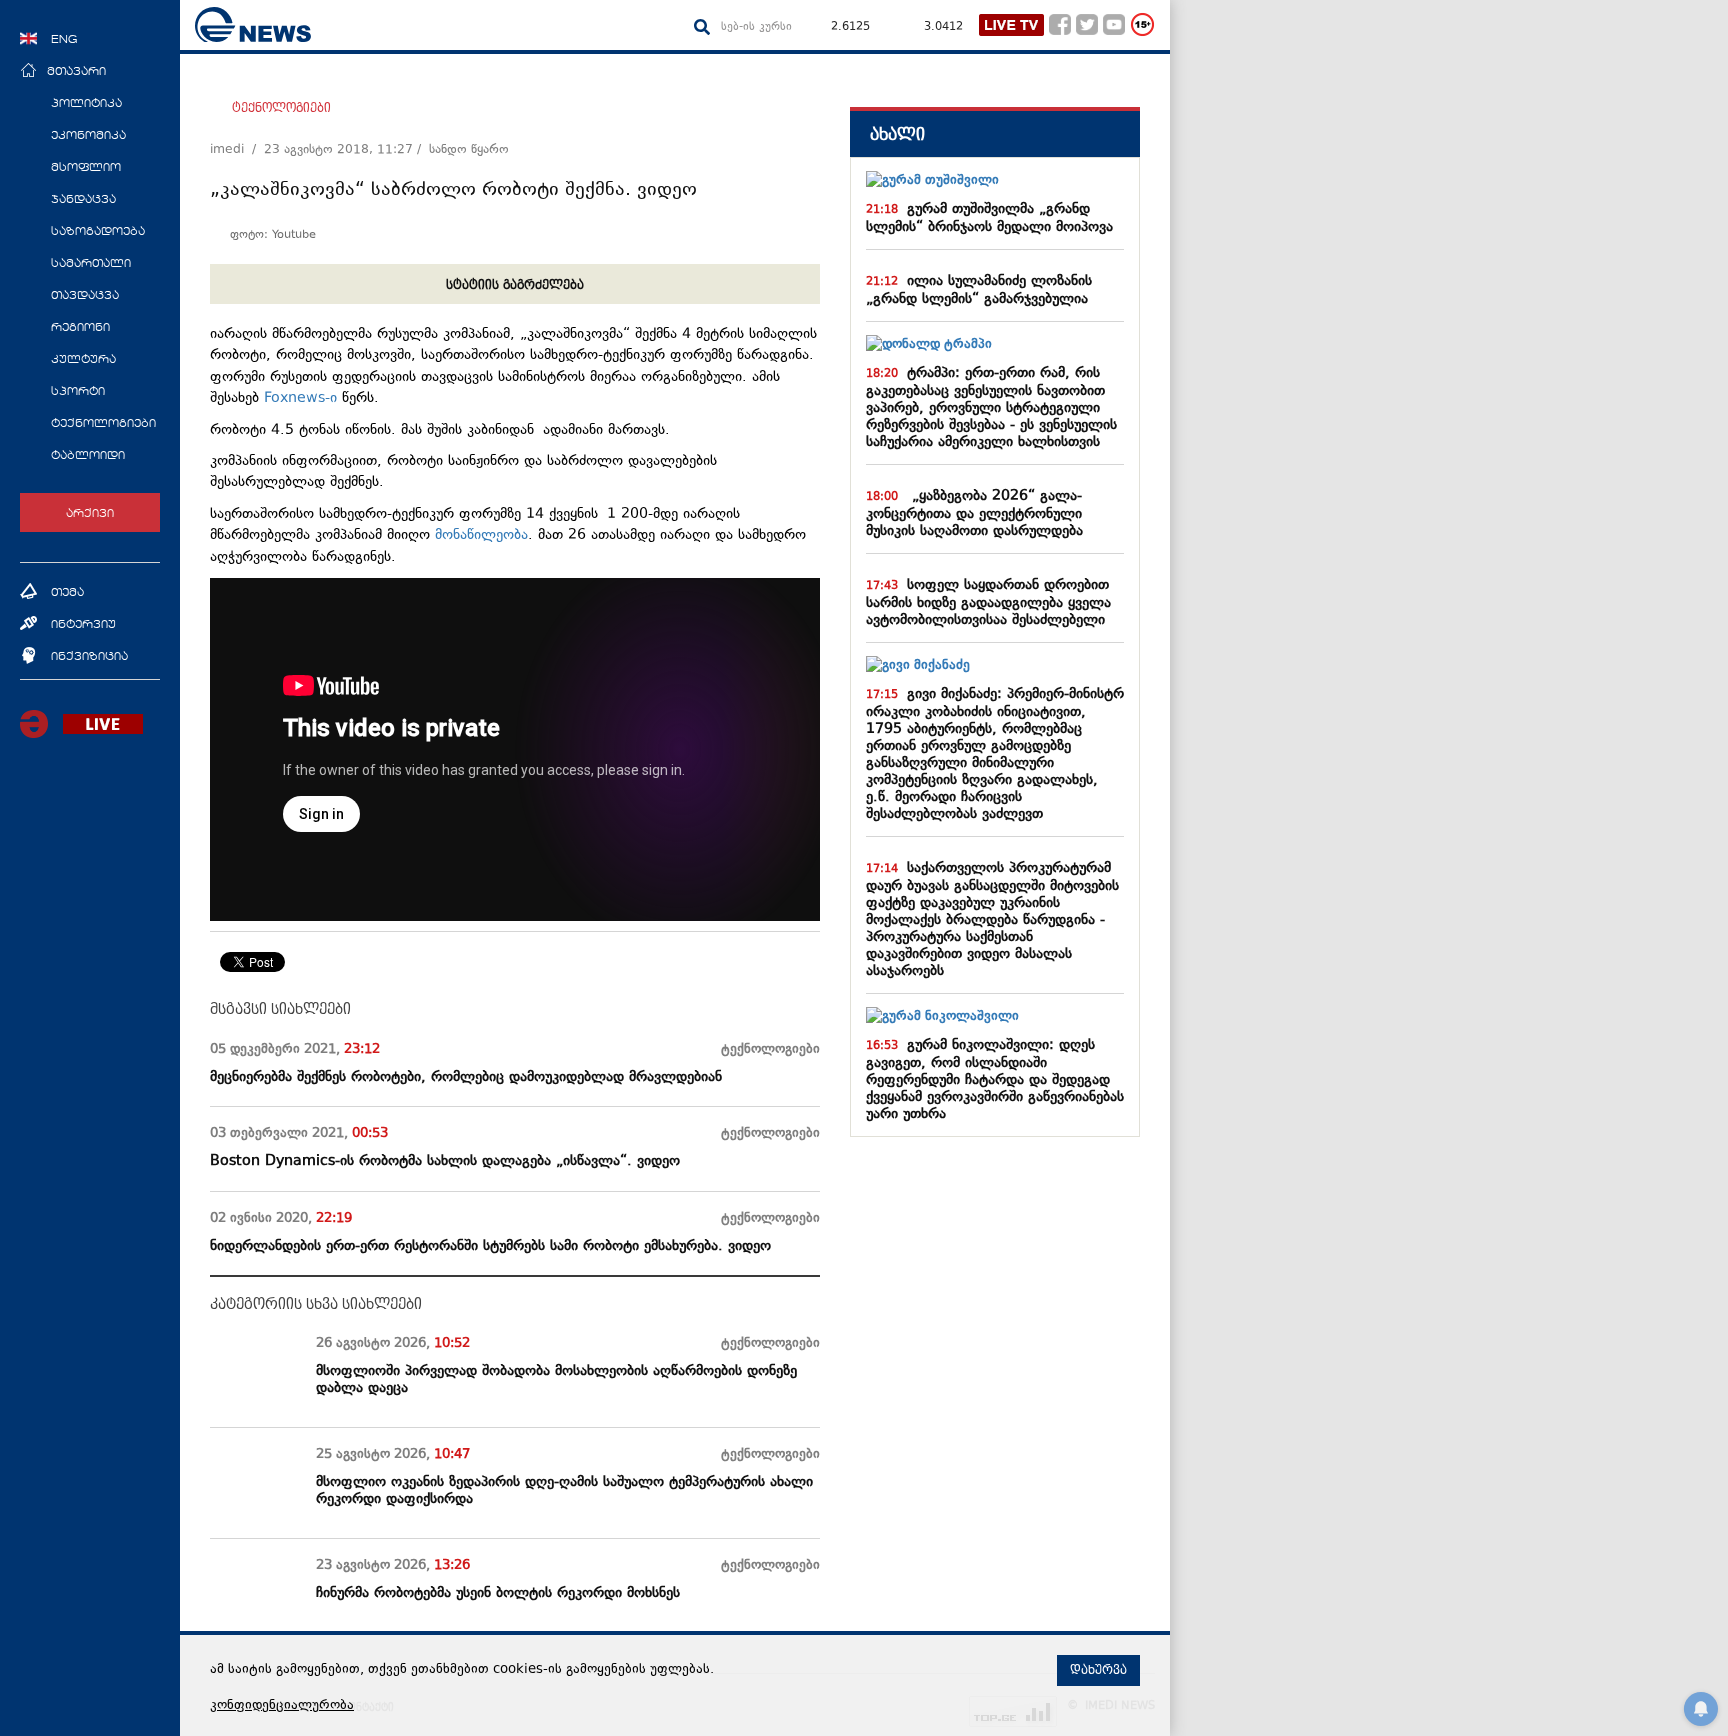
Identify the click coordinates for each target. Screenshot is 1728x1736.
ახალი (897, 134)
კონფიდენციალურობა (282, 1706)
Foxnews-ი (300, 398)
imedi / (237, 150)
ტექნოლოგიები (281, 108)
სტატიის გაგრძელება (515, 285)
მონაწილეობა (481, 535)
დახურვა (1098, 1670)
